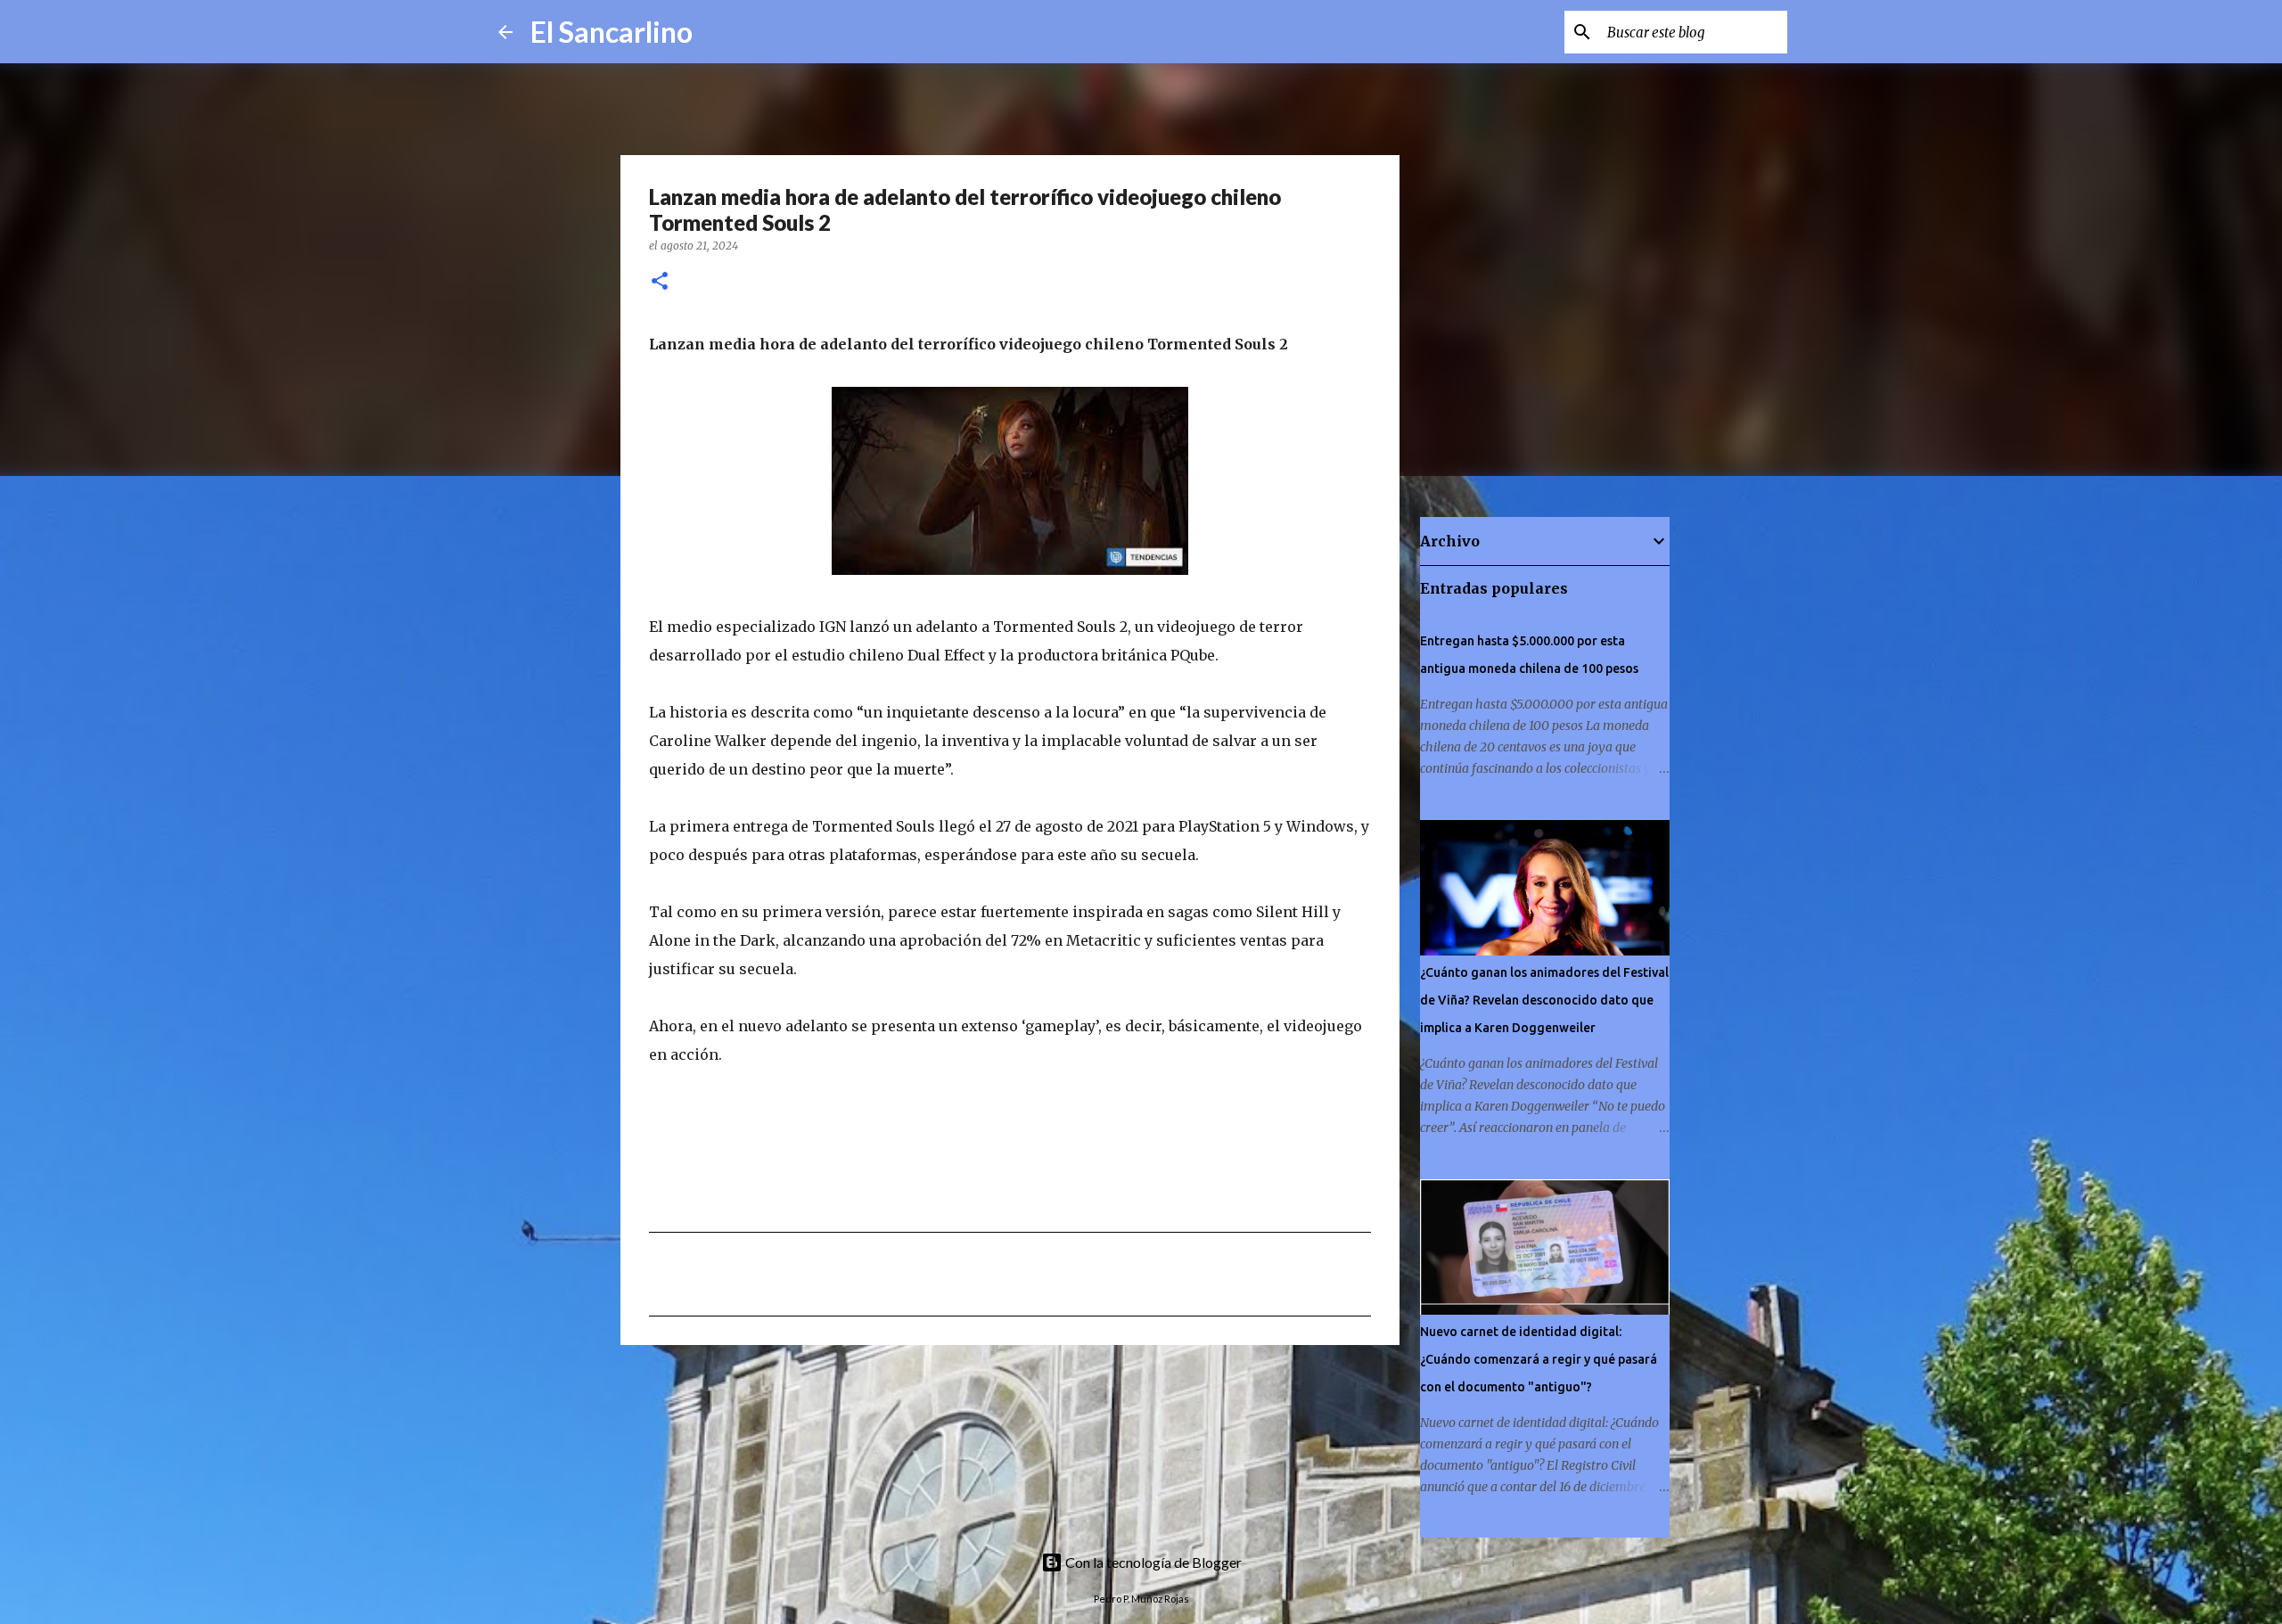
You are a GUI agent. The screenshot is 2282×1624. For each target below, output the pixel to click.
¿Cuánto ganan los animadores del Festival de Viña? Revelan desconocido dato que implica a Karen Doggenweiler (1544, 1000)
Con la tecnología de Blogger (1152, 1562)
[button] (660, 282)
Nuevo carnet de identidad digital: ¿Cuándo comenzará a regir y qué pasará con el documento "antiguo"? (1539, 1359)
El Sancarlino (612, 32)
